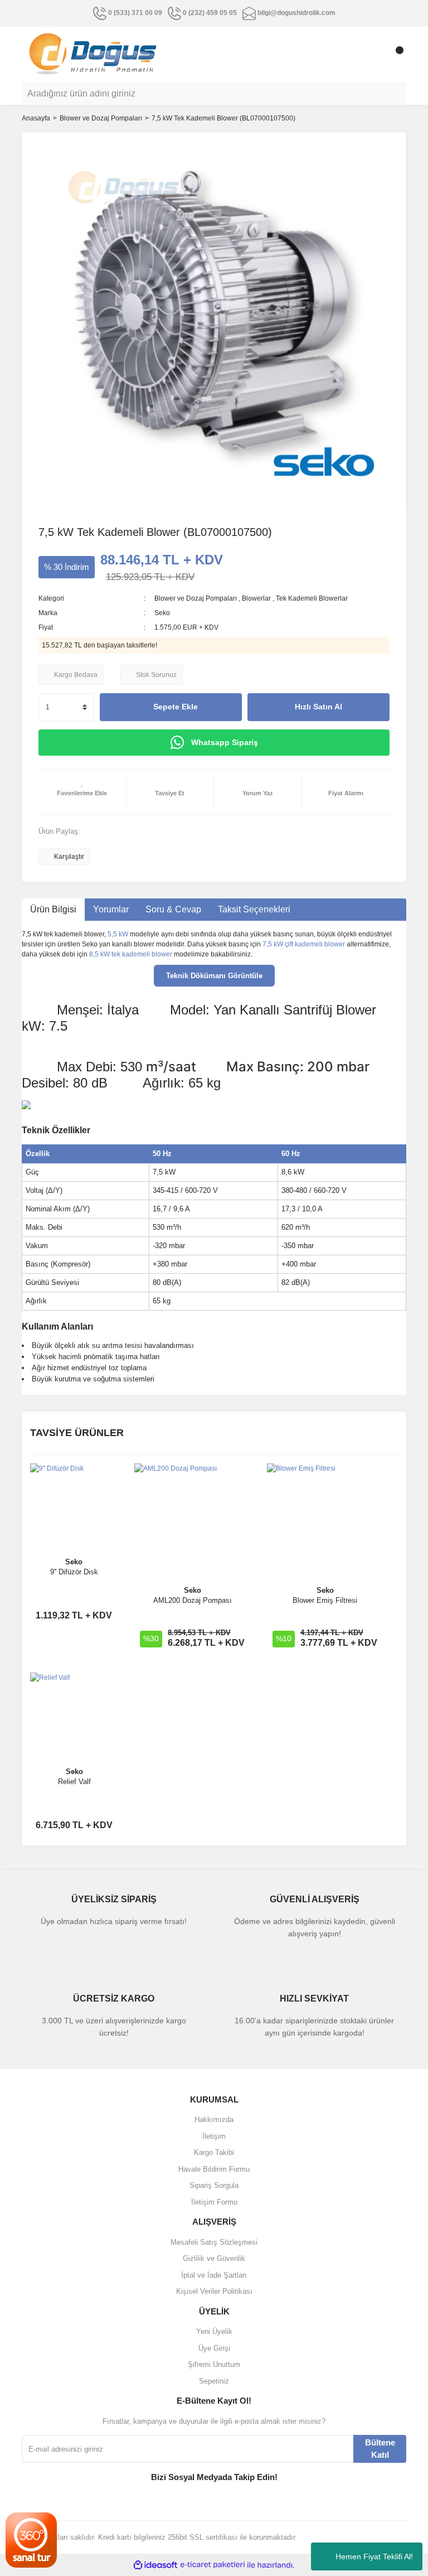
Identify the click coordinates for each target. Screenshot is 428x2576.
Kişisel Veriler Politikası (214, 2291)
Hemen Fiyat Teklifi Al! (374, 2556)
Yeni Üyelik (214, 2331)
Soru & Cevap (173, 909)
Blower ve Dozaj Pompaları (196, 598)
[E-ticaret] (213, 2565)
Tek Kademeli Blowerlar (312, 598)
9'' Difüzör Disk (74, 1572)
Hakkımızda (214, 2120)
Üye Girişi (214, 2348)
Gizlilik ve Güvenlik (214, 2258)
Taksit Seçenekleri (254, 909)
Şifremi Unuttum (214, 2364)
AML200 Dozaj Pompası (193, 1600)
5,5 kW (118, 934)
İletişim (214, 2136)
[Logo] (93, 54)
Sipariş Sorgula (214, 2185)
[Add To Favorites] (82, 792)
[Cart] (395, 55)
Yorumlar (111, 909)
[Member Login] (373, 55)
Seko (162, 613)
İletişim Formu (214, 2202)
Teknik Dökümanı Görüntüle (214, 976)
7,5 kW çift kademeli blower (304, 944)
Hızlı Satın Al (318, 707)
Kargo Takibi (214, 2152)
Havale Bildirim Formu (214, 2169)
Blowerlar (256, 598)
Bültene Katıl (380, 2449)
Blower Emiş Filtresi (325, 1600)
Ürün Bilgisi (53, 909)
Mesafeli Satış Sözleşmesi (214, 2242)
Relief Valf (74, 1782)
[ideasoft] (155, 2565)
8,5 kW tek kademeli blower (131, 954)
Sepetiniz (214, 2381)
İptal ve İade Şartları (214, 2275)
